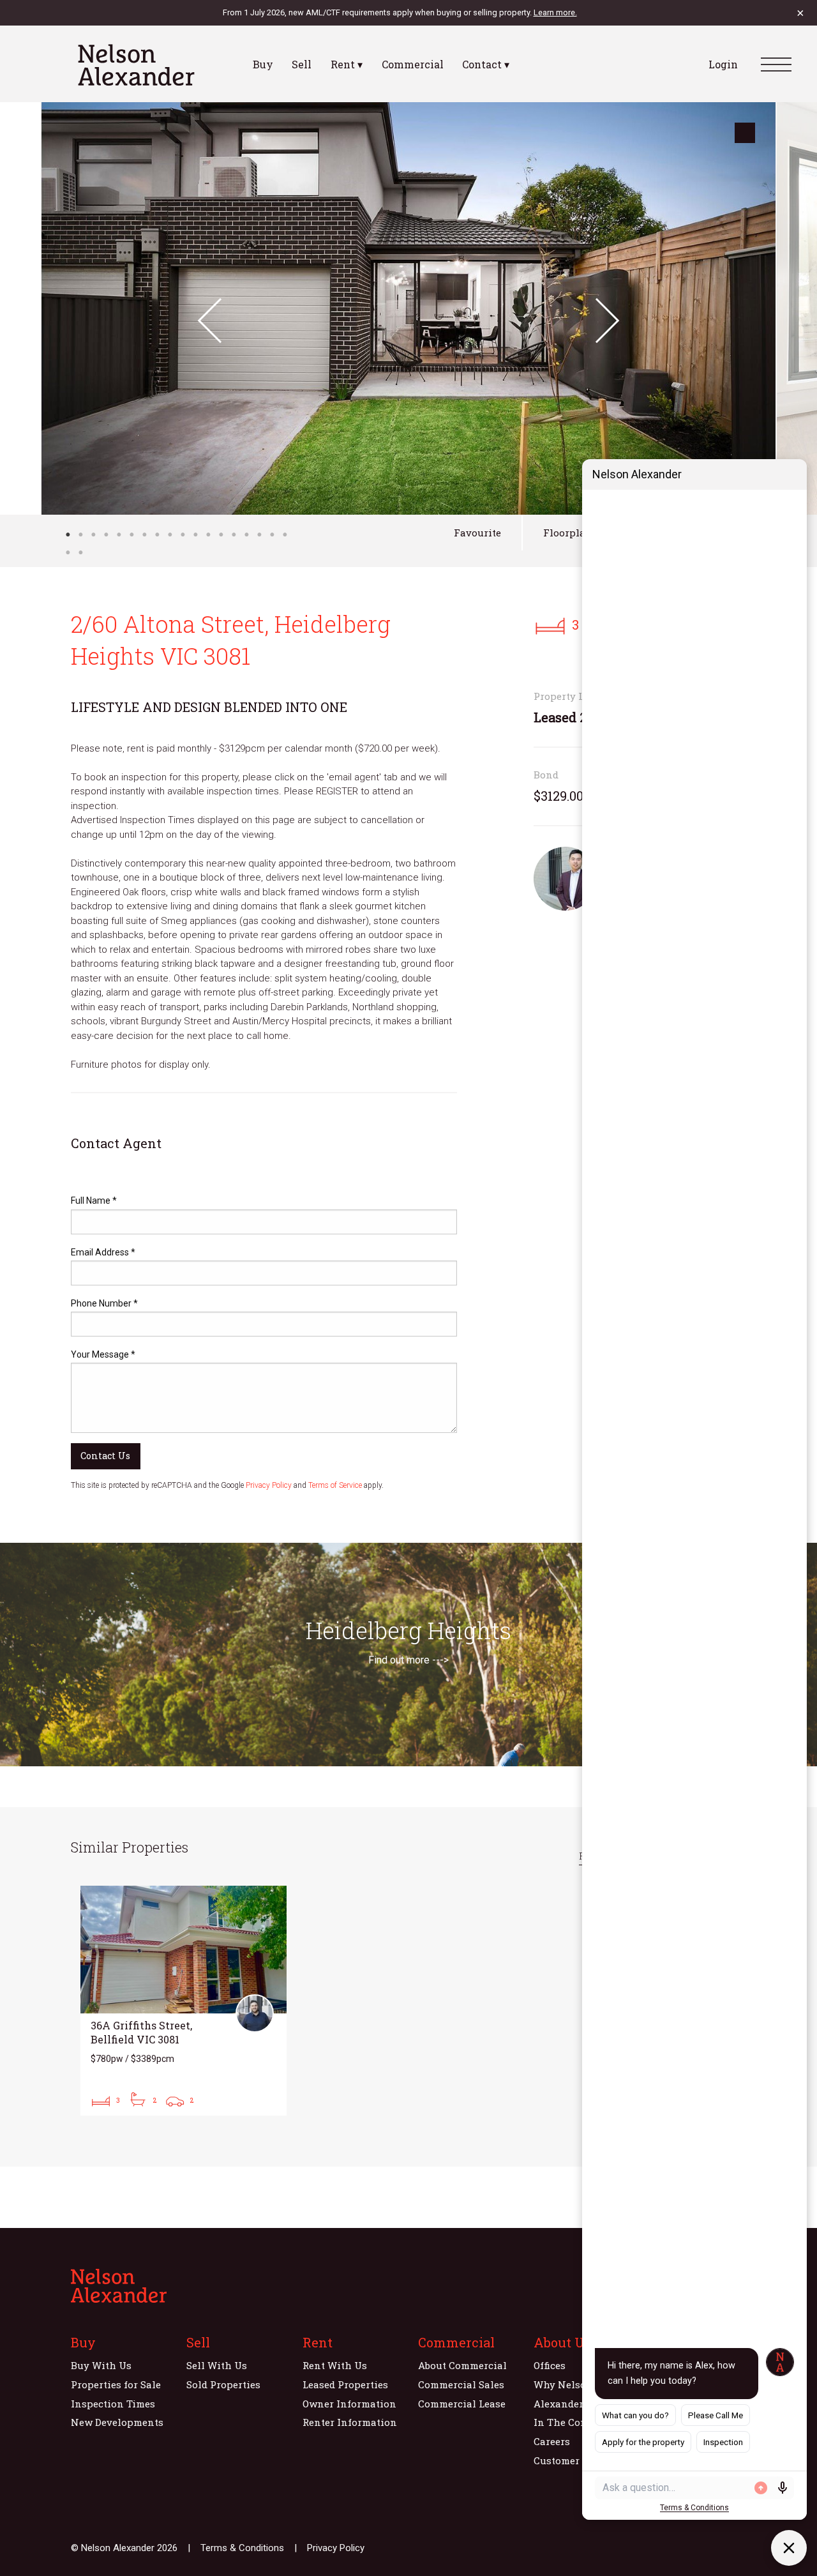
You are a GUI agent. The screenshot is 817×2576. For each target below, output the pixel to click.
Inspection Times (113, 2404)
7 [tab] (144, 534)
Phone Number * (104, 1303)
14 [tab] (234, 534)
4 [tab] (106, 534)
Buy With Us (101, 2365)
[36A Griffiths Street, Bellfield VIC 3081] (184, 2001)
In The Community (579, 2422)
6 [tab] (131, 534)
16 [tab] (259, 534)
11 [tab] (195, 534)
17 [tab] (272, 534)
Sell (302, 64)
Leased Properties (345, 2384)
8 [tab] (157, 534)
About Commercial (462, 2365)
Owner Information (349, 2404)
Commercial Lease (462, 2404)
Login (723, 64)
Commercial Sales (461, 2384)
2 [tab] (80, 534)
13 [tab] (221, 534)
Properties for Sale (116, 2384)
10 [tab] (183, 534)
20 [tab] (80, 552)
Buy (263, 64)
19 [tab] (68, 552)
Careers (552, 2441)
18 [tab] (285, 534)
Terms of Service (335, 1485)
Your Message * (103, 1354)
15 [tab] (246, 534)
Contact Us (105, 1456)
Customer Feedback (580, 2460)
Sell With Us (217, 2365)
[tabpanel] (408, 308)
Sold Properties (223, 2384)
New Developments (117, 2422)
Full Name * (94, 1201)
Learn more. (555, 12)
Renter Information (350, 2422)
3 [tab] (93, 534)
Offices (550, 2365)
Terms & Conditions (242, 2548)
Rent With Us (335, 2365)
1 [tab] (68, 534)
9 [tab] (170, 534)
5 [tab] (119, 534)
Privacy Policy (269, 1485)
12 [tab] (208, 534)
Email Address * (103, 1252)
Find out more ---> (408, 1660)
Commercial (413, 64)
